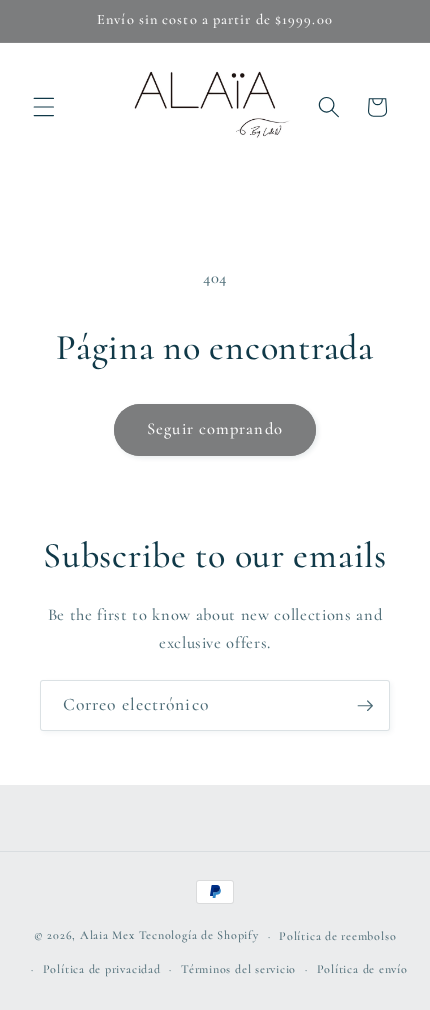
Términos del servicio (238, 969)
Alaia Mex (107, 936)
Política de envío (362, 969)
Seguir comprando (215, 429)
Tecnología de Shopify (199, 936)
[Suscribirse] (365, 706)
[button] (44, 107)
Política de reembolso (337, 936)
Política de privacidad (102, 969)
